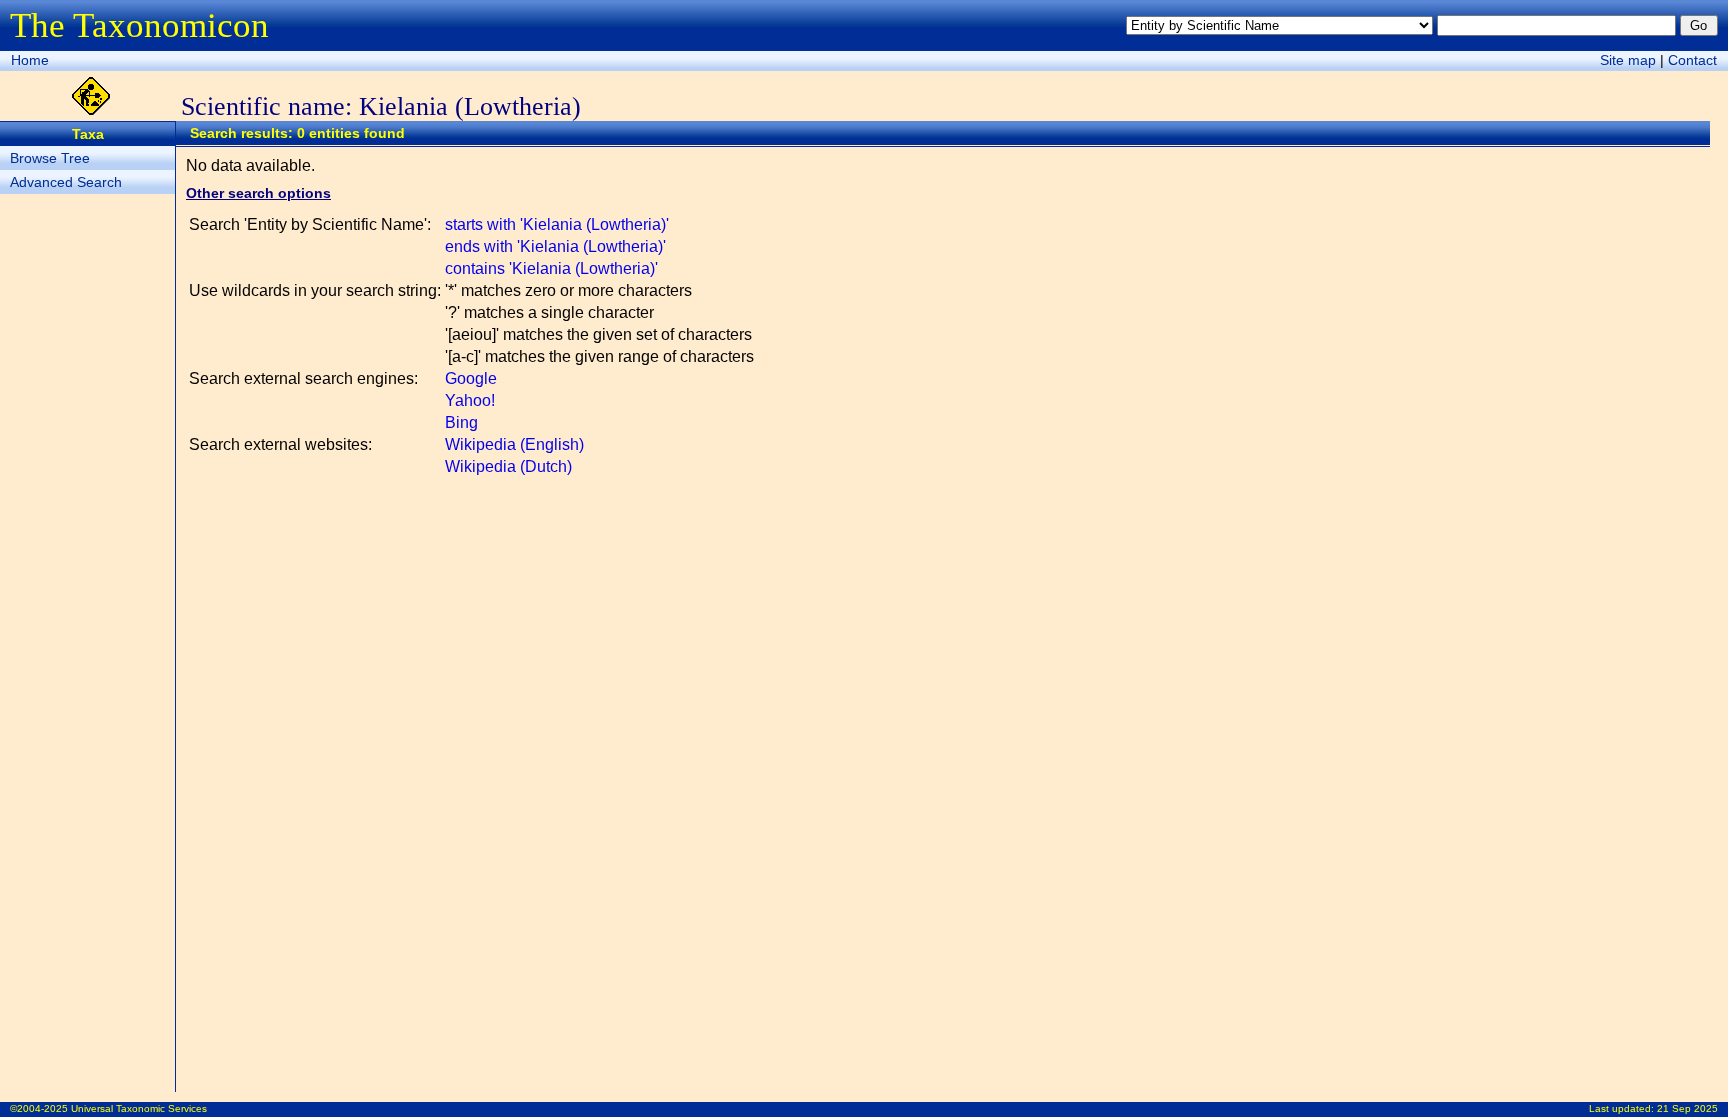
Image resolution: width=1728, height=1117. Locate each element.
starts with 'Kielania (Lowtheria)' (557, 224)
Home (30, 60)
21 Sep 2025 (1687, 1108)
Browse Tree (50, 158)
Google (471, 378)
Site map (1628, 60)
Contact (1692, 60)
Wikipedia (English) (514, 444)
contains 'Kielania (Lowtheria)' (551, 268)
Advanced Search (66, 182)
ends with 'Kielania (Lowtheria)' (555, 246)
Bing (461, 422)
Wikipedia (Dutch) (508, 466)
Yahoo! (470, 400)
